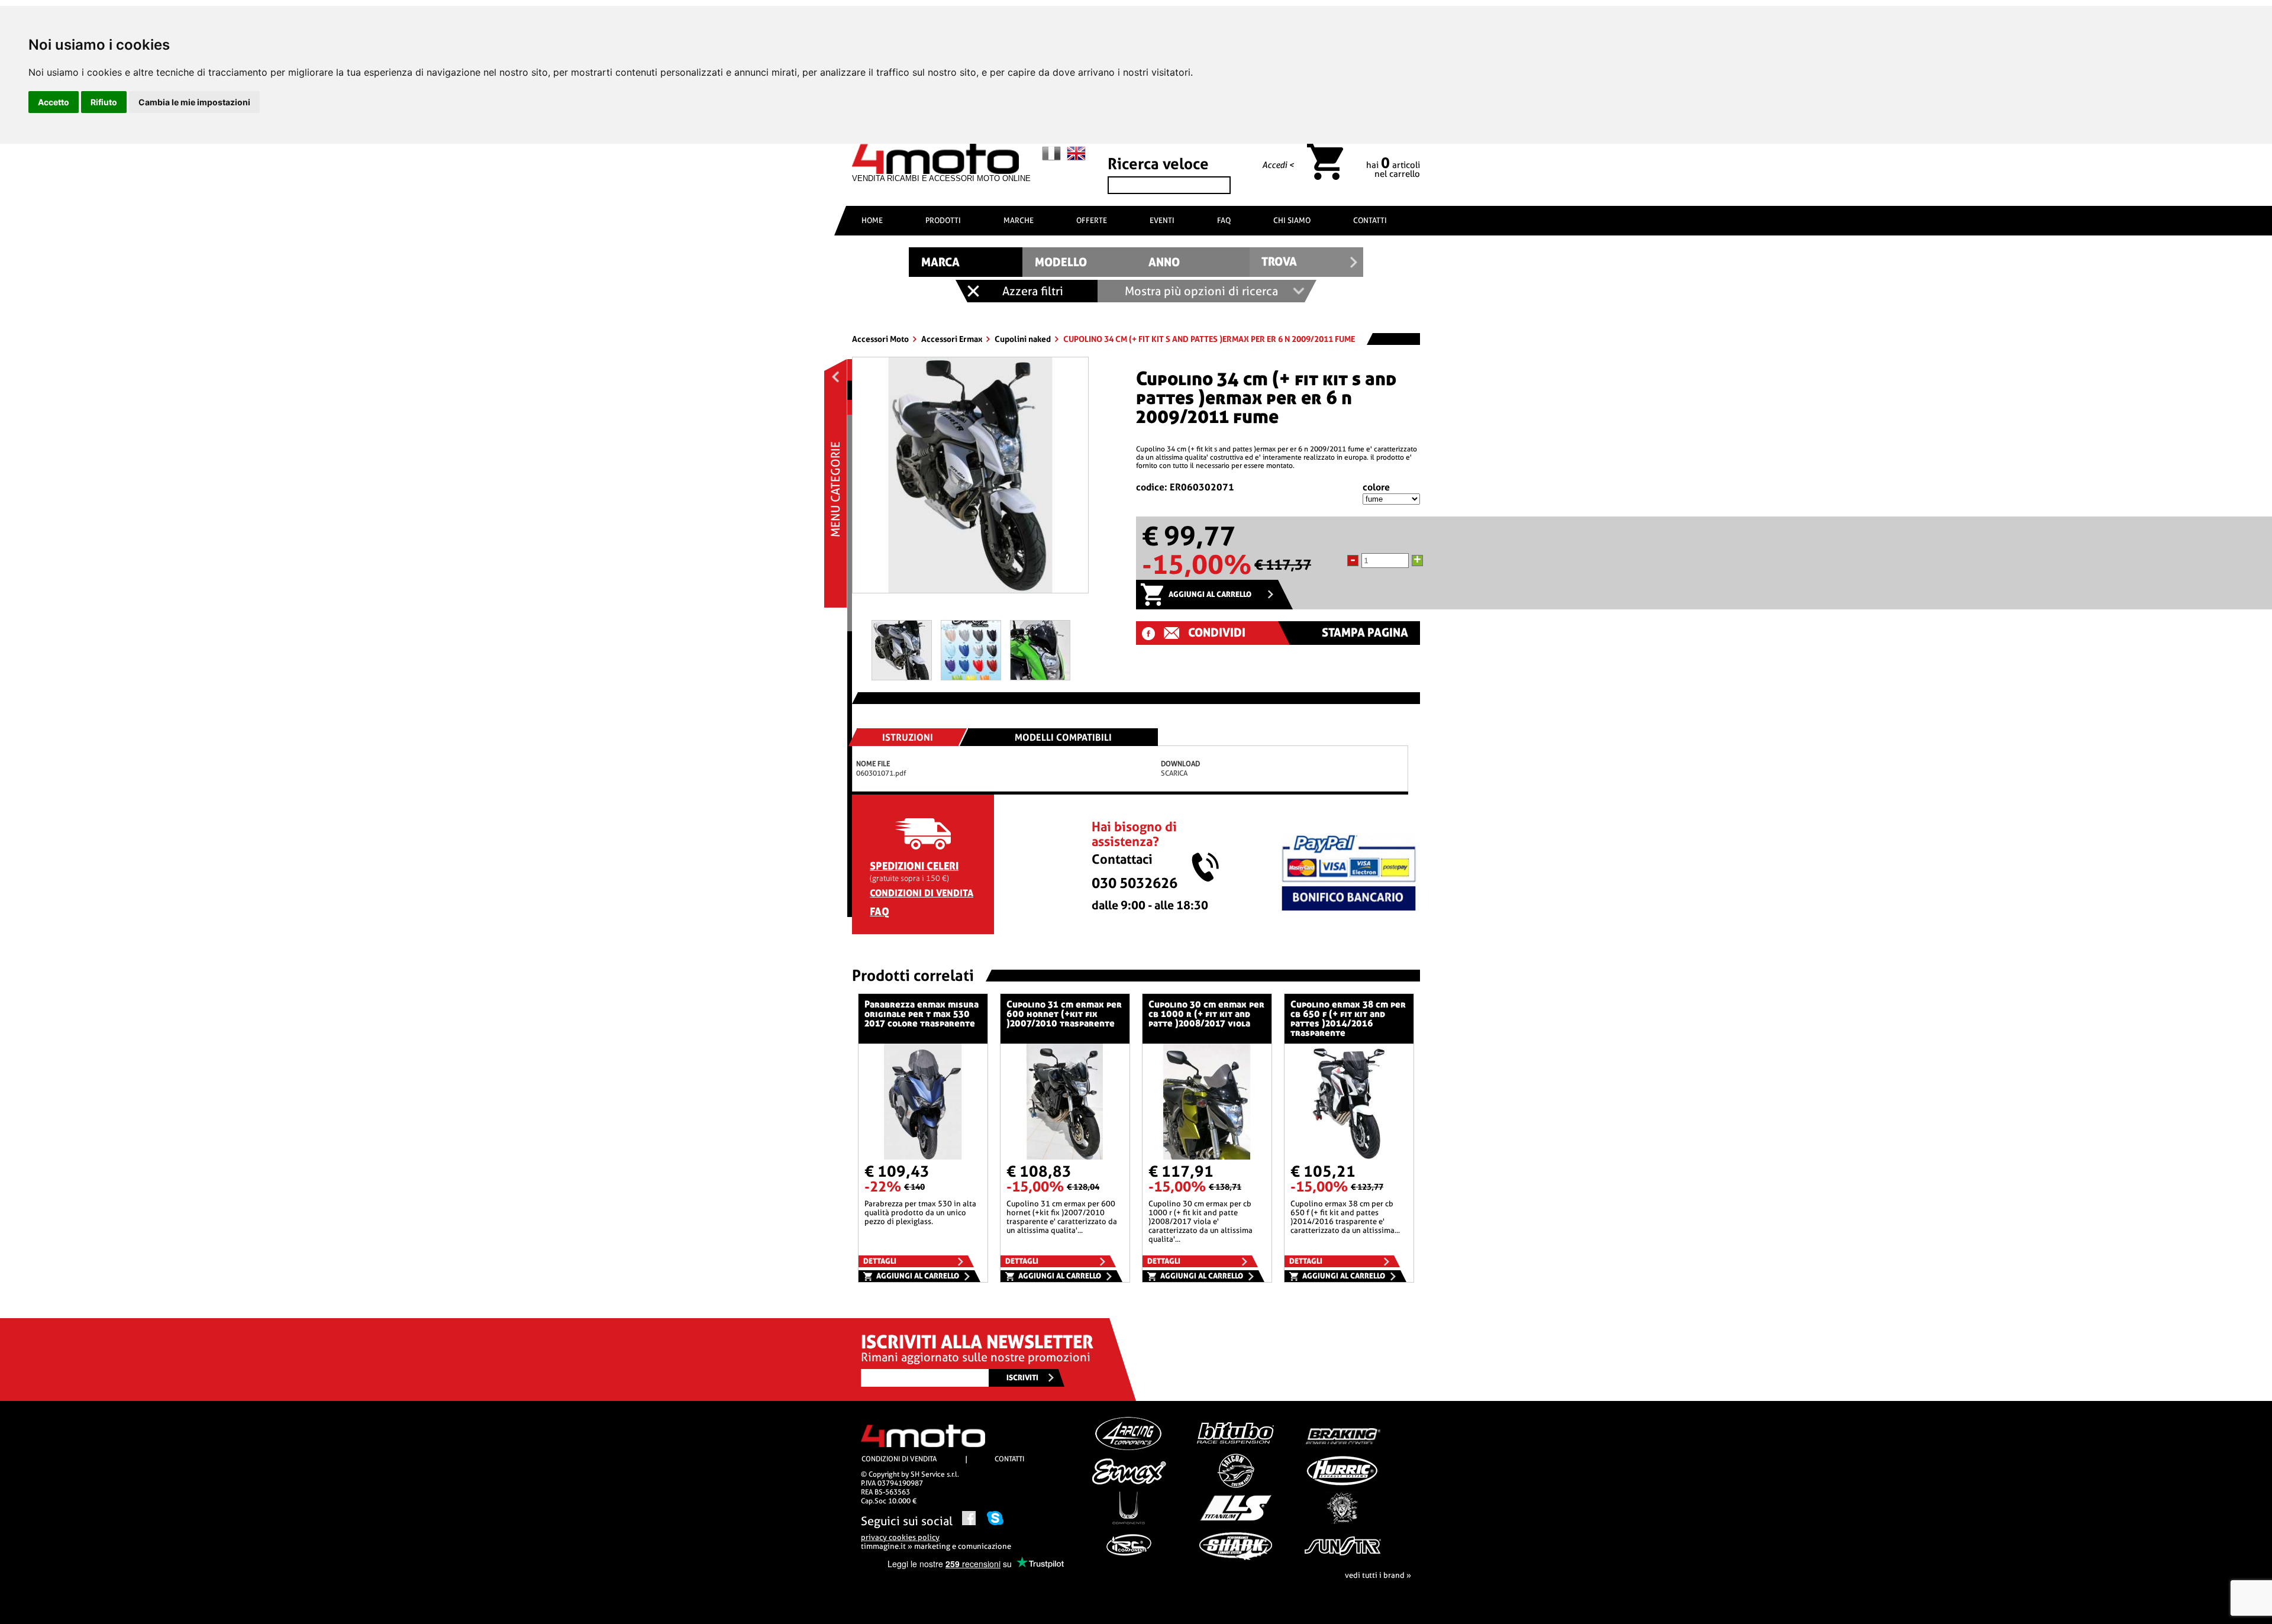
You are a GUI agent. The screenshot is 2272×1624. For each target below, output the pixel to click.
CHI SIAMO (1292, 220)
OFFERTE (1092, 220)
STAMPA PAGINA (1365, 633)
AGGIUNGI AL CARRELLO (1210, 594)
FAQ (1224, 220)
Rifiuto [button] (104, 102)
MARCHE (1019, 220)
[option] (970, 480)
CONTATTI (1370, 220)
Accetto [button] (54, 102)
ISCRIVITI (1022, 1378)
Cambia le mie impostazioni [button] (194, 102)
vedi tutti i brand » (1378, 1575)
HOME (872, 220)
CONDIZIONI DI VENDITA (922, 893)
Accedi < (1278, 165)
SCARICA (1174, 773)
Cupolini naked (1024, 339)
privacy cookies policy (900, 1537)
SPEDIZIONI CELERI (914, 866)
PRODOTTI (943, 220)
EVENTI (1162, 220)
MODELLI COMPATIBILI (1063, 737)
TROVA (1279, 262)
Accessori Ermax (953, 339)
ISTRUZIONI (908, 737)
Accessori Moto (881, 339)
